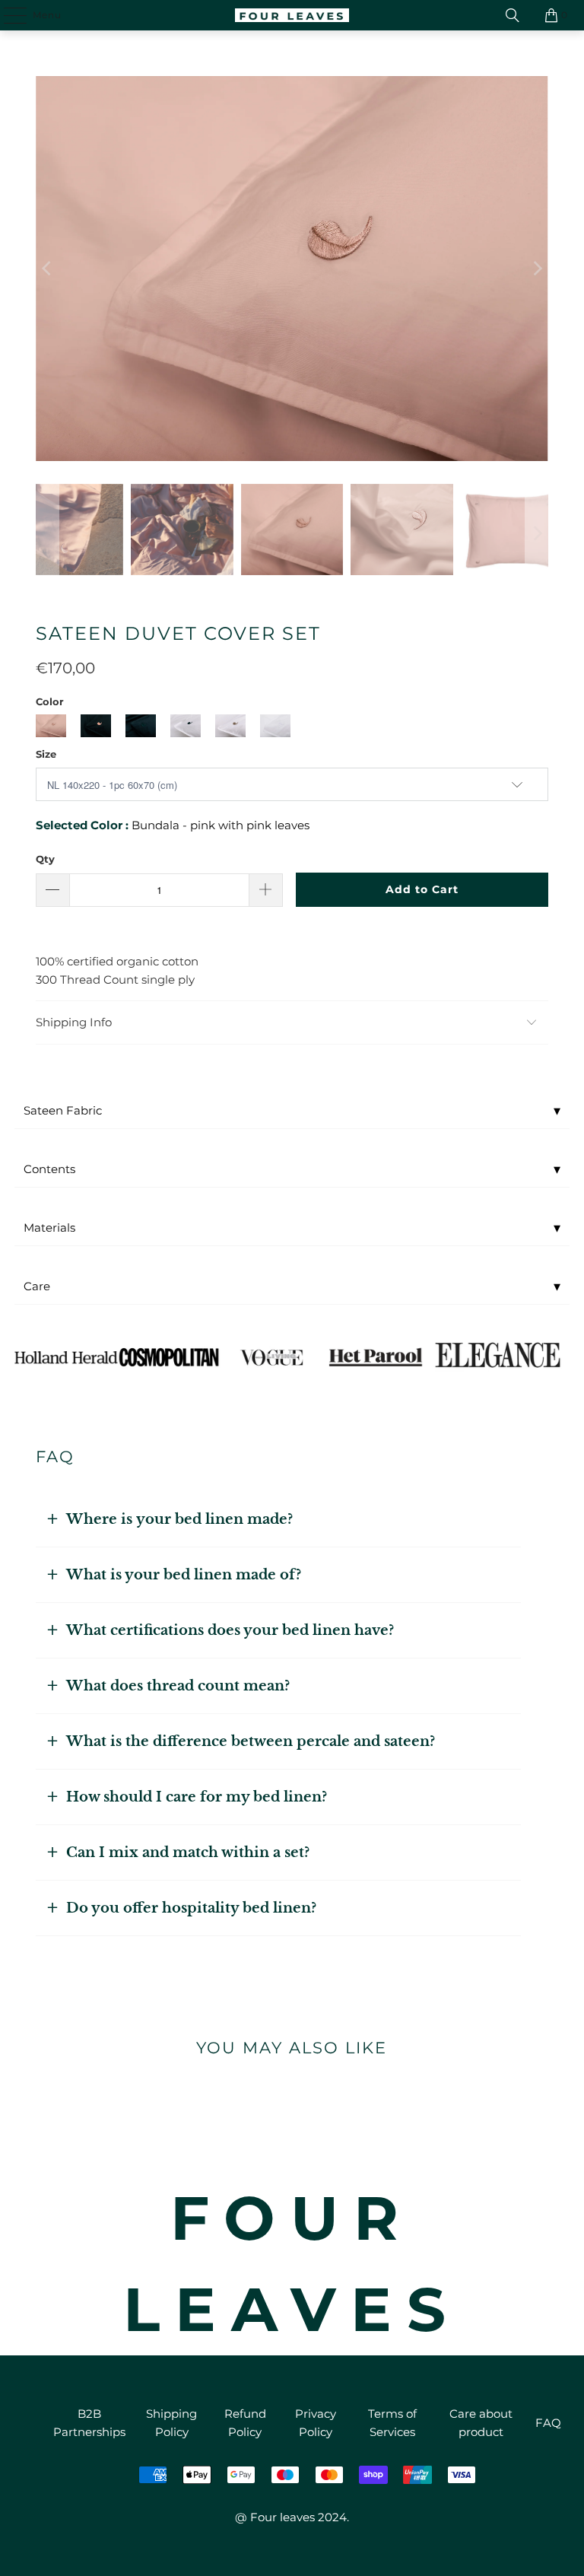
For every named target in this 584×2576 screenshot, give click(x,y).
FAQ (548, 2423)
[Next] (537, 269)
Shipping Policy (171, 2423)
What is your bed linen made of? (184, 1575)
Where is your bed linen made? (179, 1519)
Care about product (481, 2423)
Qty (45, 859)
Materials (292, 1228)
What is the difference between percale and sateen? (251, 1741)
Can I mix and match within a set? (188, 1852)
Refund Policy (245, 2423)
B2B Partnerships (89, 2423)
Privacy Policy (316, 2423)
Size (46, 754)
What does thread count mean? (178, 1686)
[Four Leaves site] (292, 15)
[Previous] (47, 269)
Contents (292, 1169)
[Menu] (8, 15)
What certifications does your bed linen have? (230, 1630)
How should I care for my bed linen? (197, 1797)
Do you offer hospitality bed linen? (191, 1908)
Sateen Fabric (292, 1111)
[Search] (513, 15)
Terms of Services (392, 2423)
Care (292, 1286)
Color (50, 701)
